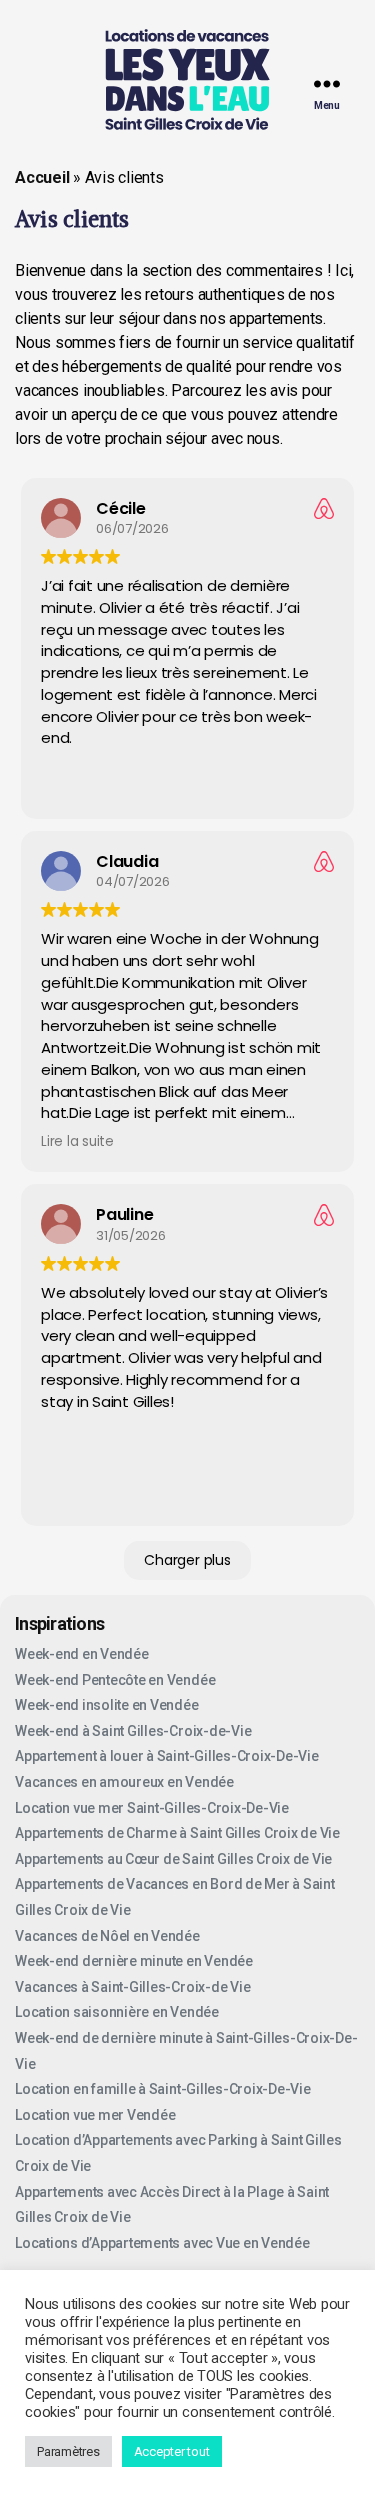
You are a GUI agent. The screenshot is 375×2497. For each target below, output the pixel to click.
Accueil (42, 177)
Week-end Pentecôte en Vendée (115, 1680)
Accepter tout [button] (172, 2451)
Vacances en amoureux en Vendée (124, 1782)
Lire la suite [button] (77, 1142)
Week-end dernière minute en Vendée (134, 1961)
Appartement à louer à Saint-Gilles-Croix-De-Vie (167, 1756)
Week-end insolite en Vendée (107, 1705)
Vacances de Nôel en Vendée (107, 1936)
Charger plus (187, 1560)
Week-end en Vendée (82, 1654)
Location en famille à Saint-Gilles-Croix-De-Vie (163, 2089)
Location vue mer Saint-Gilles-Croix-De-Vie (152, 1808)
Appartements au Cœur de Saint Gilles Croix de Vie (173, 1859)
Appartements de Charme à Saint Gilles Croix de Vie (177, 1833)
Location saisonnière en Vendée (117, 2012)
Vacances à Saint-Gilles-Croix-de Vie (132, 1987)
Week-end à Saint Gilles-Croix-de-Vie (133, 1731)
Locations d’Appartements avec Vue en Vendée (162, 2243)
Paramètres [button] (68, 2451)
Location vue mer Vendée (95, 2115)
